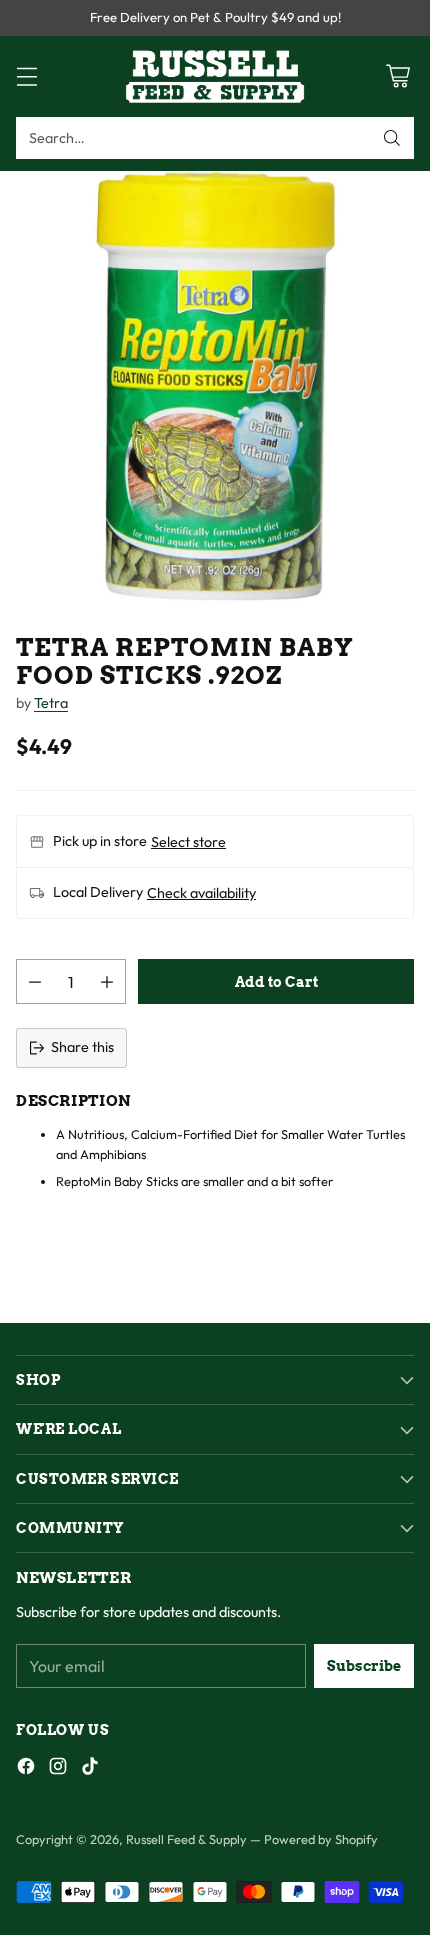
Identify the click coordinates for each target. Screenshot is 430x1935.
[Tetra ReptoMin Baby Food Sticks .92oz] (215, 386)
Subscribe (364, 1666)
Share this (82, 1047)
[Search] (392, 138)
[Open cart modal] (397, 76)
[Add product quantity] (107, 981)
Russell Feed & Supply (186, 1839)
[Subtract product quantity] (35, 981)
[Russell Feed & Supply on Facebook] (26, 1769)
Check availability (201, 893)
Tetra (51, 703)
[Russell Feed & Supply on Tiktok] (90, 1769)
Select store (188, 842)
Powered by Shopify (321, 1839)
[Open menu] (26, 76)
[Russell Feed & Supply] (215, 76)
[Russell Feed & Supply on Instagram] (58, 1769)
